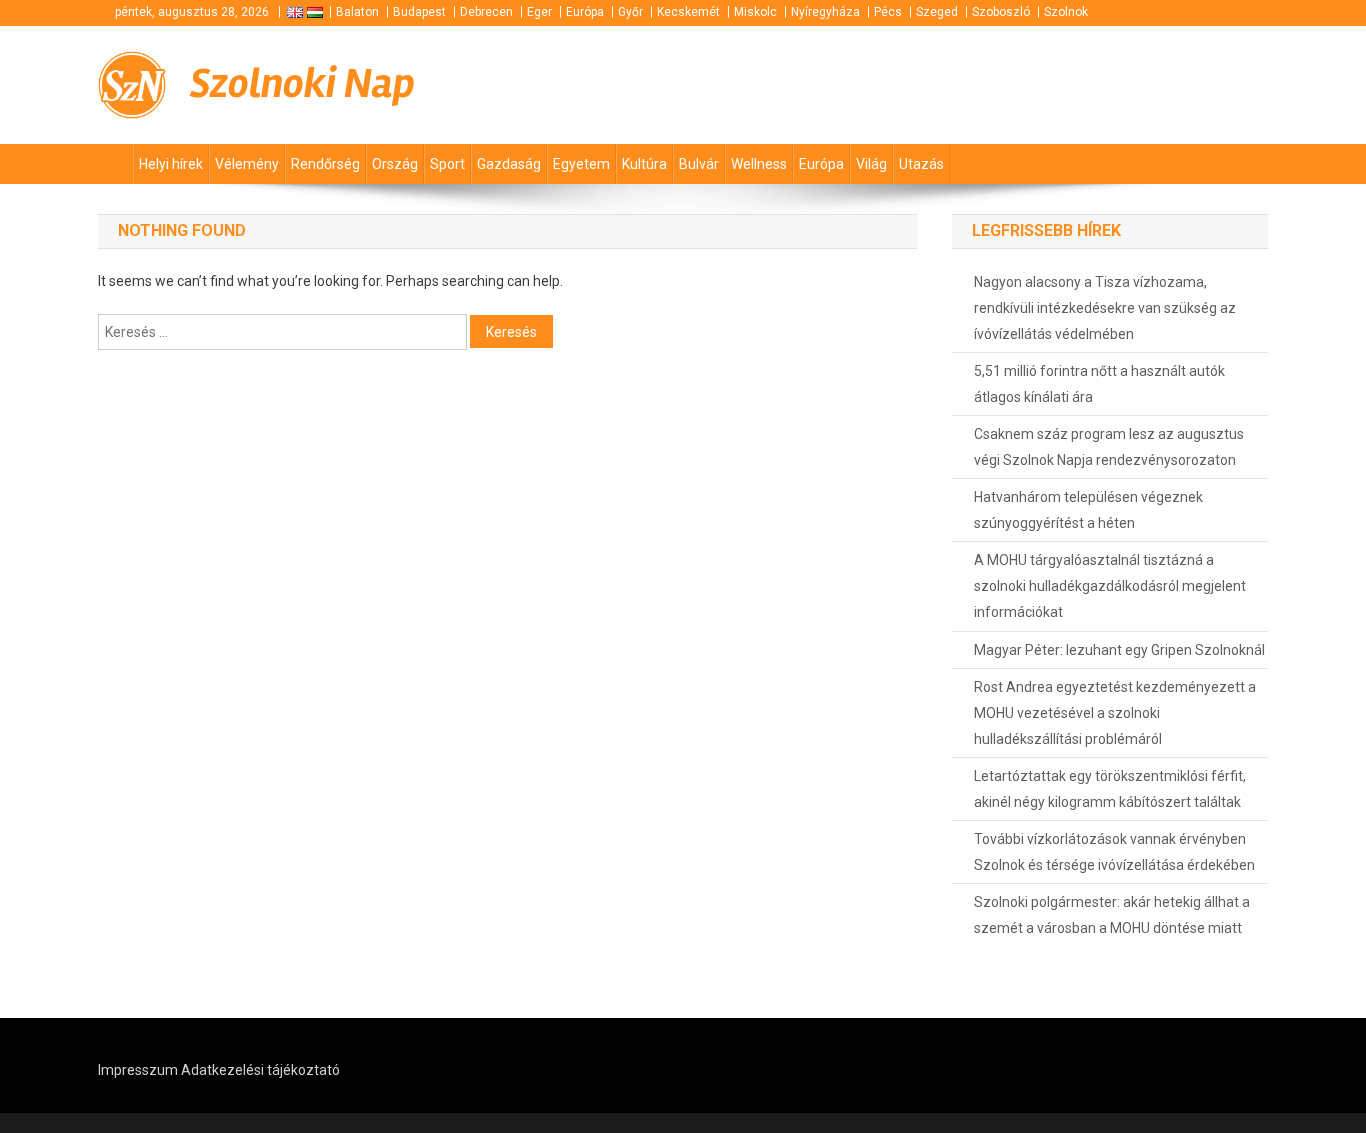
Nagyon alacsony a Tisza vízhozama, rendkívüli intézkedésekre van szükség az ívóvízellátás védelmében (1105, 308)
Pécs (888, 12)
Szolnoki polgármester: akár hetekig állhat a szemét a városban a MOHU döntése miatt (1112, 915)
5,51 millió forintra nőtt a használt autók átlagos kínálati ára (1099, 384)
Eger (539, 12)
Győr (630, 12)
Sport (447, 164)
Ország (395, 164)
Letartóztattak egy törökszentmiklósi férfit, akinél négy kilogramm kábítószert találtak (1110, 789)
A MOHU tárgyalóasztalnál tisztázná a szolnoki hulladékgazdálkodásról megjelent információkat (1110, 586)
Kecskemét (688, 12)
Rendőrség (325, 164)
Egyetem (581, 164)
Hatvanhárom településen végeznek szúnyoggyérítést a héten (1088, 510)
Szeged (937, 12)
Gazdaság (509, 164)
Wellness (759, 164)
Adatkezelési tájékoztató (260, 1070)
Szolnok (1066, 12)
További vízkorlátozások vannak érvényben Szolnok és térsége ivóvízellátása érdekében (1114, 852)
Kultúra (644, 164)
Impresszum (138, 1070)
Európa (585, 12)
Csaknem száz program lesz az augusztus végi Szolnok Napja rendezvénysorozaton (1109, 447)
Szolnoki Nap (302, 84)
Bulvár (699, 164)
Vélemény (247, 164)
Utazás (921, 164)
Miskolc (755, 12)
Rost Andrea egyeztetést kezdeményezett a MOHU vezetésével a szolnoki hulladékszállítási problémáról (1115, 713)
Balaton (357, 12)
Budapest (419, 12)
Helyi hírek (171, 164)
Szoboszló (1001, 12)
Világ (871, 164)
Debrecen (486, 12)
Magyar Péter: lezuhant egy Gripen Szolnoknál (1119, 650)
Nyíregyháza (825, 12)
